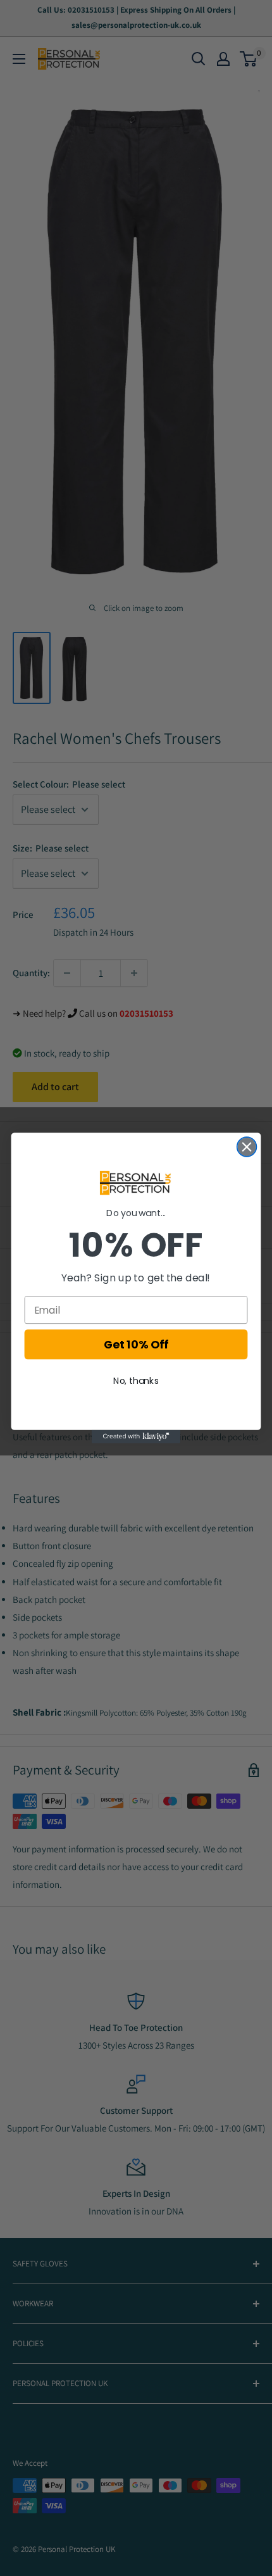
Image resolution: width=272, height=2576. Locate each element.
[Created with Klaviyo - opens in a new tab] (136, 1437)
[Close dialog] (247, 1147)
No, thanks (136, 1381)
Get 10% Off (136, 1345)
